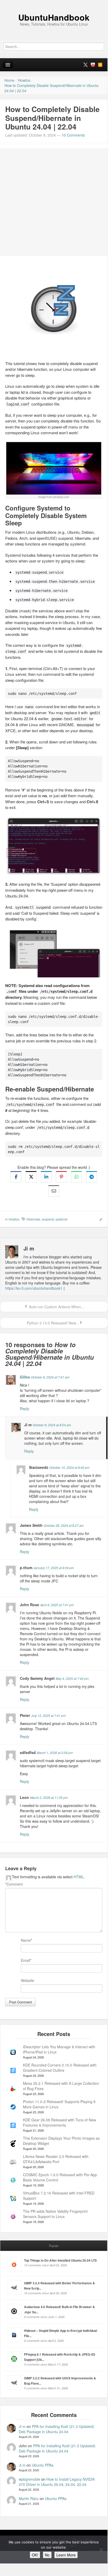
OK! (35, 2555)
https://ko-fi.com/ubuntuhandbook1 (34, 1288)
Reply (25, 1409)
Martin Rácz (29, 2498)
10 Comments (73, 135)
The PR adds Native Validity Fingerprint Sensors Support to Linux (55, 2214)
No (47, 2555)
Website (28, 1980)
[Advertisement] (54, 202)
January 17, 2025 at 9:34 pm (54, 1568)
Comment (14, 1884)
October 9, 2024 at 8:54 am (52, 1425)
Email (25, 1960)
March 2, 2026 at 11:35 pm (49, 1797)
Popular (54, 2246)
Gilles (25, 1377)
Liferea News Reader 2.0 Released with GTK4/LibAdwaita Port (56, 2159)
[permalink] (99, 1219)
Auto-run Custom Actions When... (56, 1307)
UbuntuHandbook (54, 17)
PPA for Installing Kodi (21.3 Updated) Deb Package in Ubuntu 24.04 (56, 2429)
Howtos (14, 1219)
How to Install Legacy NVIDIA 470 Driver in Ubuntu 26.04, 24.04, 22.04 (57, 2482)
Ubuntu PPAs (43, 2465)
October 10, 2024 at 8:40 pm (69, 1467)
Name (26, 1940)
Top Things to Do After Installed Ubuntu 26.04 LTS (60, 2260)
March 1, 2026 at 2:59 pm (55, 1753)
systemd (61, 1219)
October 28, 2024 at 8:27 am (64, 1525)
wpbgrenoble (29, 2479)
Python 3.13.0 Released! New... (52, 1323)
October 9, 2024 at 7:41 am (50, 1377)
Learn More (66, 2555)
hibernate (33, 1219)
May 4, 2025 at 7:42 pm (72, 1678)
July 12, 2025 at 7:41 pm (48, 1715)
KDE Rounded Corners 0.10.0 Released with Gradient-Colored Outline (60, 2068)
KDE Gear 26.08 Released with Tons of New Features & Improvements (59, 2122)
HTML (79, 1877)
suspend (48, 1219)
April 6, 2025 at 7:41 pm (57, 1605)
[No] (101, 2550)
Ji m (22, 2426)
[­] (54, 3)
